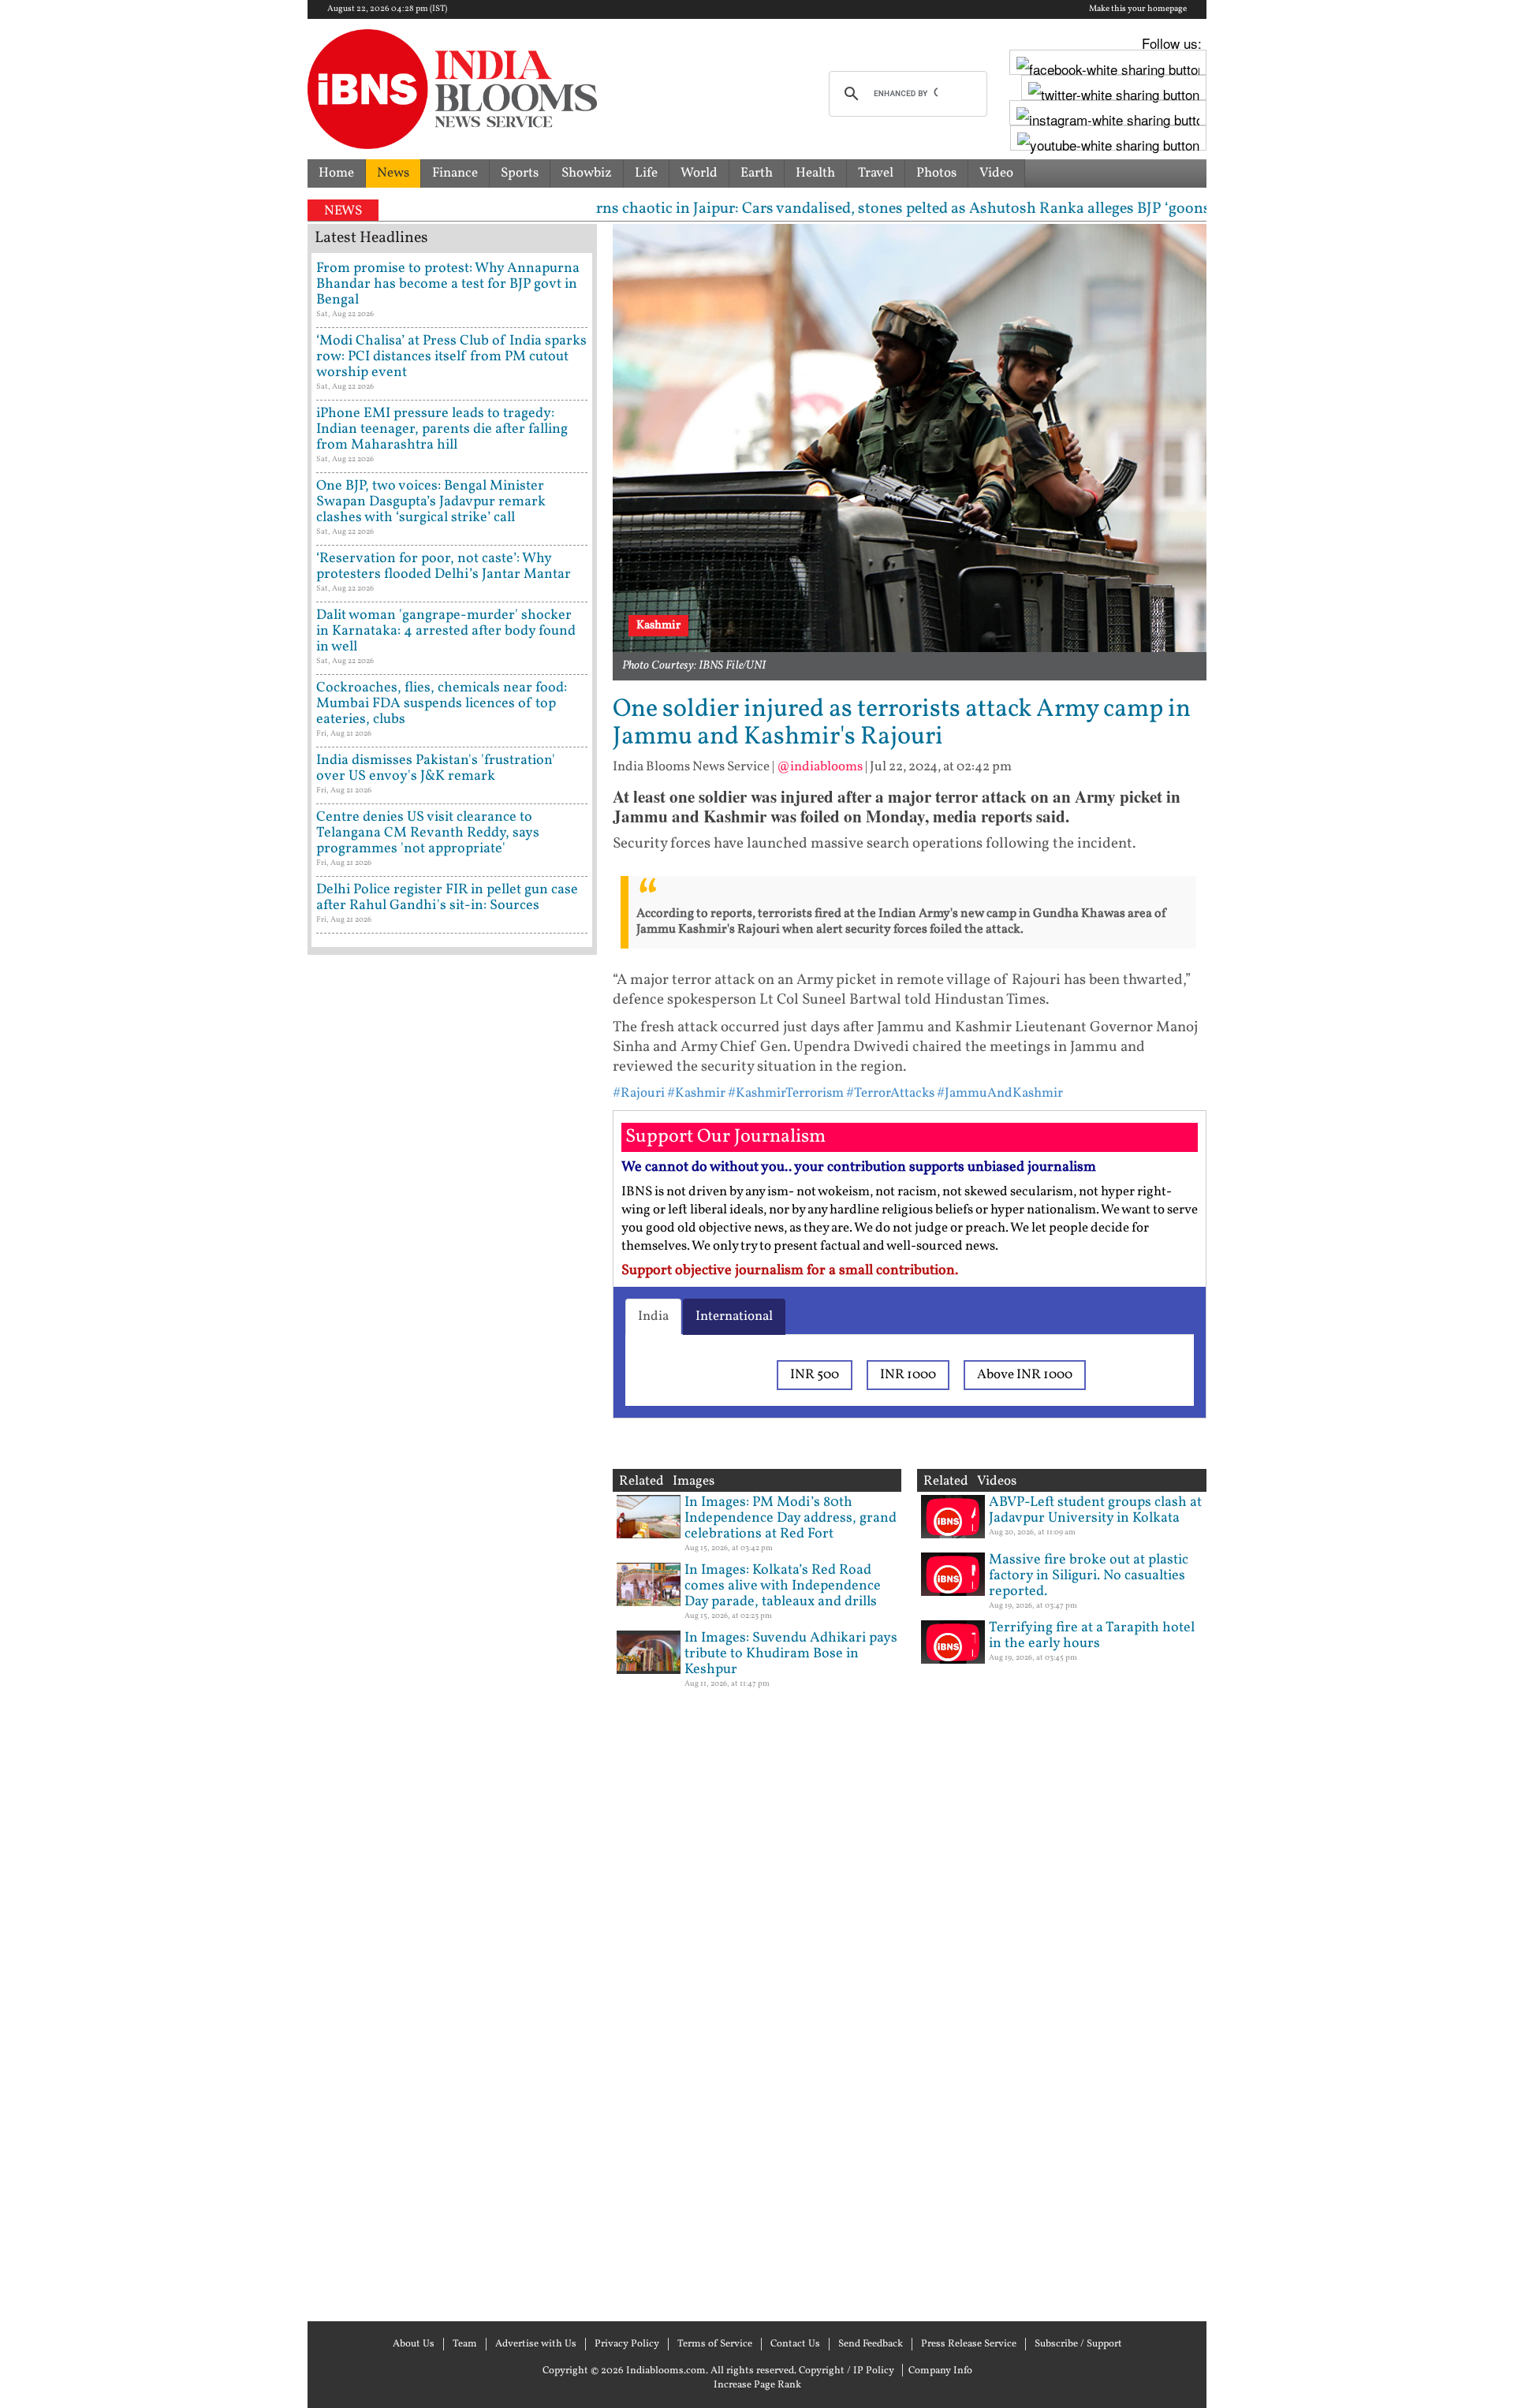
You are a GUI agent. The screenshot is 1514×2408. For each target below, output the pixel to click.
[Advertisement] (452, 1636)
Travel (876, 173)
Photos (936, 173)
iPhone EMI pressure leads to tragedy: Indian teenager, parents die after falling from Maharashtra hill (442, 429)
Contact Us (795, 2344)
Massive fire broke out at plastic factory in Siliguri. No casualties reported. (1089, 1576)
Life (646, 173)
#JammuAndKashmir (1000, 1093)
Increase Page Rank (757, 2385)
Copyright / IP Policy (846, 2371)
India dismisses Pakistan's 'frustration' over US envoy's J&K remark (436, 768)
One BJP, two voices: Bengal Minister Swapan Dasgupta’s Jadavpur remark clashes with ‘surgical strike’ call (431, 502)
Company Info (940, 2371)
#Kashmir (696, 1093)
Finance (455, 173)
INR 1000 (908, 1375)
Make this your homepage (1138, 9)
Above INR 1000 (1025, 1375)
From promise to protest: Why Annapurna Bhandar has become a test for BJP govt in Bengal (448, 284)
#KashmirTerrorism (786, 1093)
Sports (520, 173)
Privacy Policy (627, 2344)
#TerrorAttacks (890, 1093)
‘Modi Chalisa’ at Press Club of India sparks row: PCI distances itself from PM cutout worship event (451, 357)
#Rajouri (639, 1093)
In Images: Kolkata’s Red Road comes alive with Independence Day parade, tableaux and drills (783, 1586)
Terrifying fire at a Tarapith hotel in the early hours (1092, 1636)
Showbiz (587, 173)
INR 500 (815, 1375)
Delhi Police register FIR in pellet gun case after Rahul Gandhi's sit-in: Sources (447, 898)
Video (996, 173)
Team (465, 2344)
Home (336, 173)
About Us (414, 2344)
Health (815, 173)
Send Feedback (871, 2344)
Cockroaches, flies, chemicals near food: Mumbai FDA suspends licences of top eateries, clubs (442, 704)
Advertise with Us (536, 2344)
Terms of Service (715, 2344)
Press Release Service (969, 2344)
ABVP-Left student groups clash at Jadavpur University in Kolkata (1095, 1510)
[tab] (653, 1317)
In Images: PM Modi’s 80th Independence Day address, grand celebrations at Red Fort (791, 1518)
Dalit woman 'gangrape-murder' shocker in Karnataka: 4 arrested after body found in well (446, 631)
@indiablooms (820, 767)
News (393, 173)
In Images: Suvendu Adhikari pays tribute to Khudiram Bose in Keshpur (791, 1654)
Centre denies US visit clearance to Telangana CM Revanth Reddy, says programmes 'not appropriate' (428, 833)
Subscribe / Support (1078, 2344)
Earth (757, 173)
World (699, 173)
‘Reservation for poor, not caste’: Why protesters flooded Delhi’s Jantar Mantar (444, 567)
